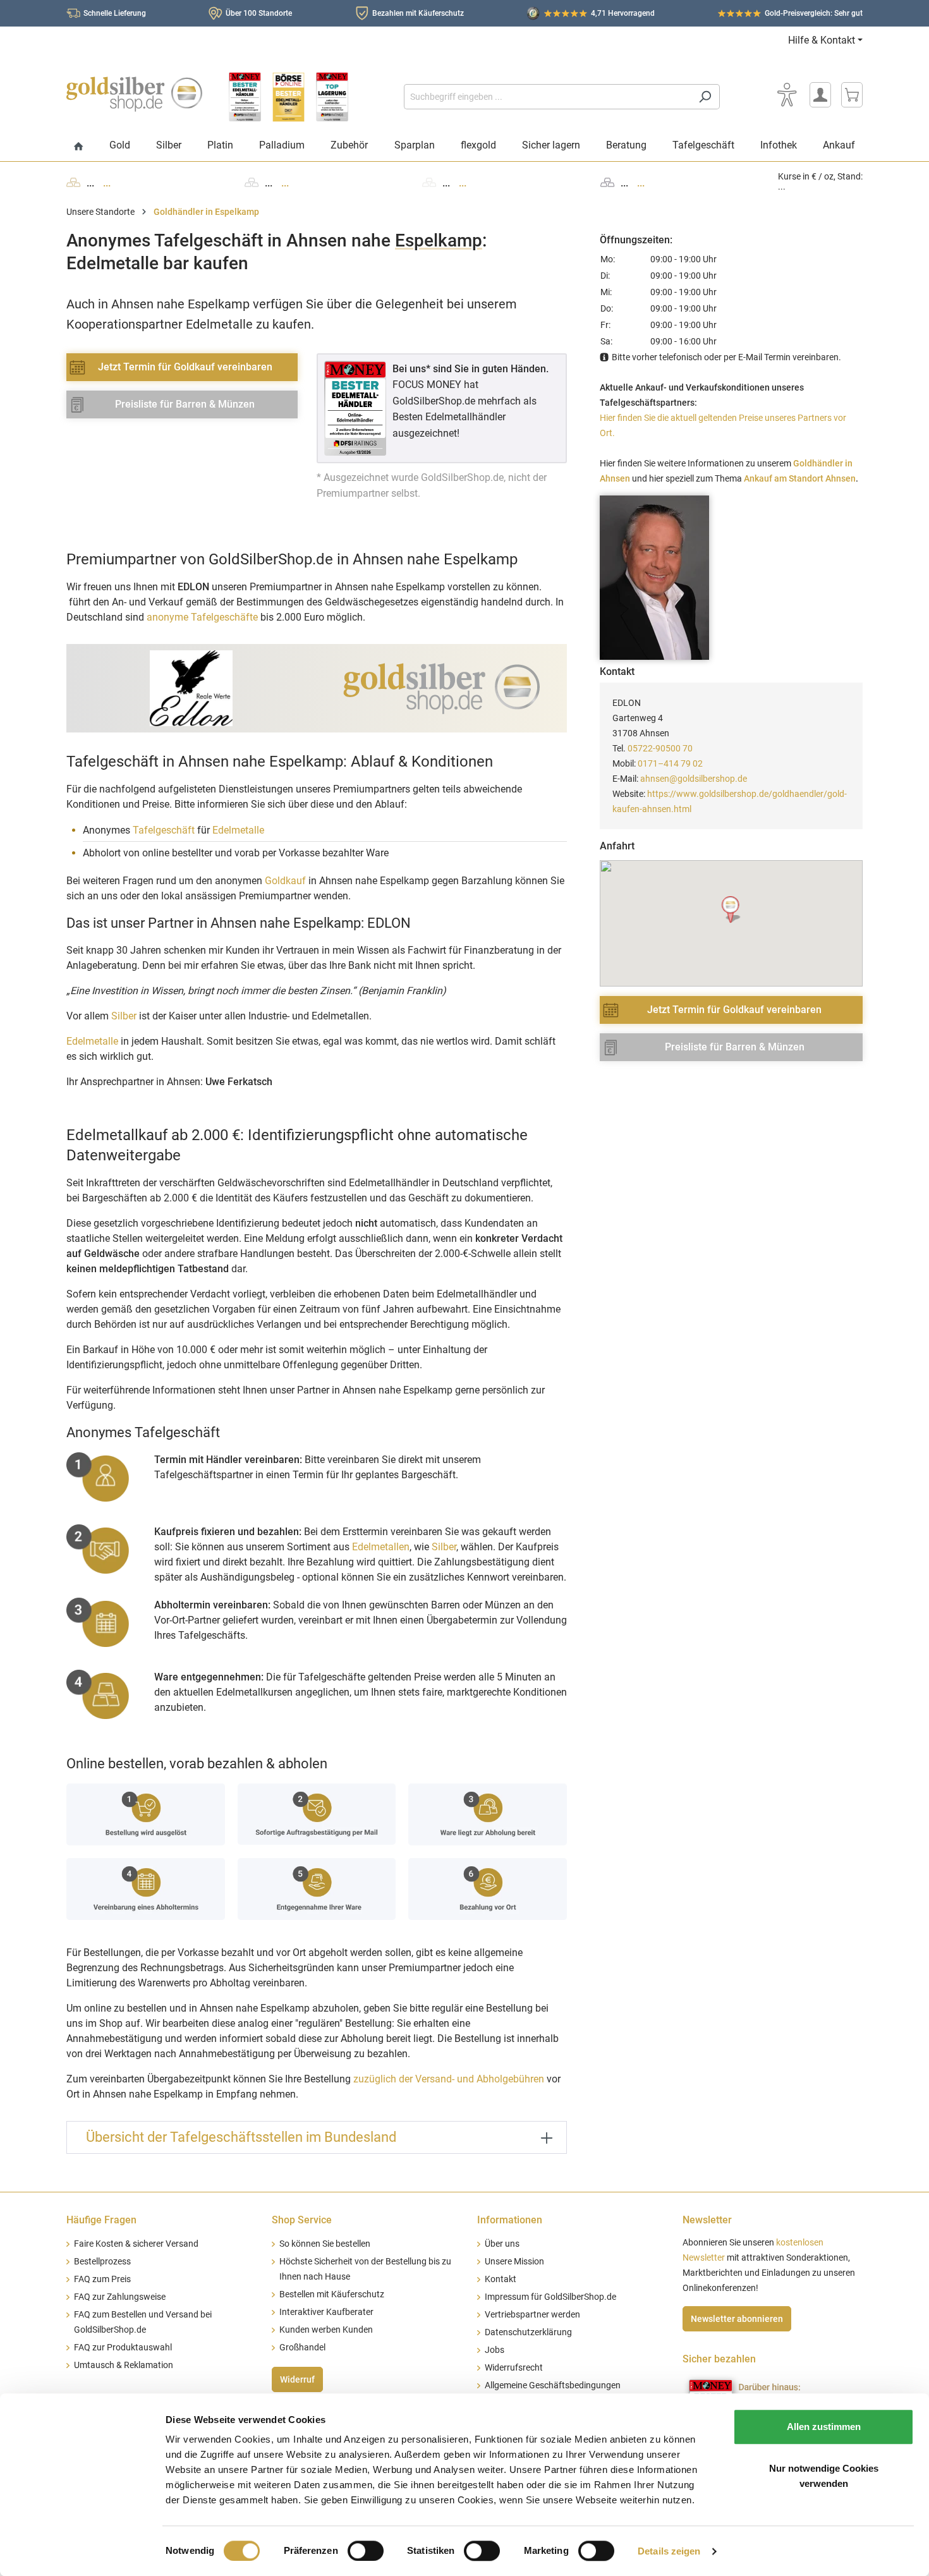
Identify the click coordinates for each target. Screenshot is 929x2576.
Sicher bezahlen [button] (719, 2359)
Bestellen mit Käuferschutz (332, 2294)
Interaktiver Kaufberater (326, 2312)
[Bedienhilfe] (787, 95)
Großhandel (302, 2348)
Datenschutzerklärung (528, 2332)
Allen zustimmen (824, 2427)
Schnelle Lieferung (115, 13)
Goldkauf (285, 881)
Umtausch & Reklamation (124, 2365)
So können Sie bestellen (325, 2244)
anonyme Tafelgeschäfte (202, 617)
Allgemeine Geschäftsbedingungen (553, 2385)
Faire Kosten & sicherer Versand (136, 2244)
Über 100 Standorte (259, 13)
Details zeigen (669, 2551)
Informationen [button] (510, 2220)
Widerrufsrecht (514, 2368)
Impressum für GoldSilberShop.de (550, 2297)
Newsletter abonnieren (737, 2319)
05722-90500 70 (660, 748)
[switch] (366, 2551)
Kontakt (501, 2279)
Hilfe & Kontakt (822, 40)
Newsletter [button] (707, 2220)
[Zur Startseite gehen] (134, 94)
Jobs (495, 2350)
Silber (124, 1016)
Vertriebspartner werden (532, 2315)
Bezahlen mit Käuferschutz (418, 13)
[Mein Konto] (820, 95)
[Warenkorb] (852, 95)
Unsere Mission (514, 2262)
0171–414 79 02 (670, 763)
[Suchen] (705, 97)
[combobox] (547, 97)
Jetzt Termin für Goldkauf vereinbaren (185, 367)
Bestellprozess (102, 2262)
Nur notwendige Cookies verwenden (824, 2476)
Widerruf (297, 2379)
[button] (732, 910)
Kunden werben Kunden (326, 2330)
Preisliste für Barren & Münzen (185, 404)
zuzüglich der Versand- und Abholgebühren (449, 2079)
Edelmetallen (381, 1547)
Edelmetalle (238, 830)
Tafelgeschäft (164, 830)
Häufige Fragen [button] (101, 2220)
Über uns (502, 2244)
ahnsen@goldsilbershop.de (694, 779)
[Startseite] (79, 147)
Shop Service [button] (302, 2220)
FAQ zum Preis (102, 2279)
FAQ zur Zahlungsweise (120, 2297)
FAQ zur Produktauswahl (123, 2348)
